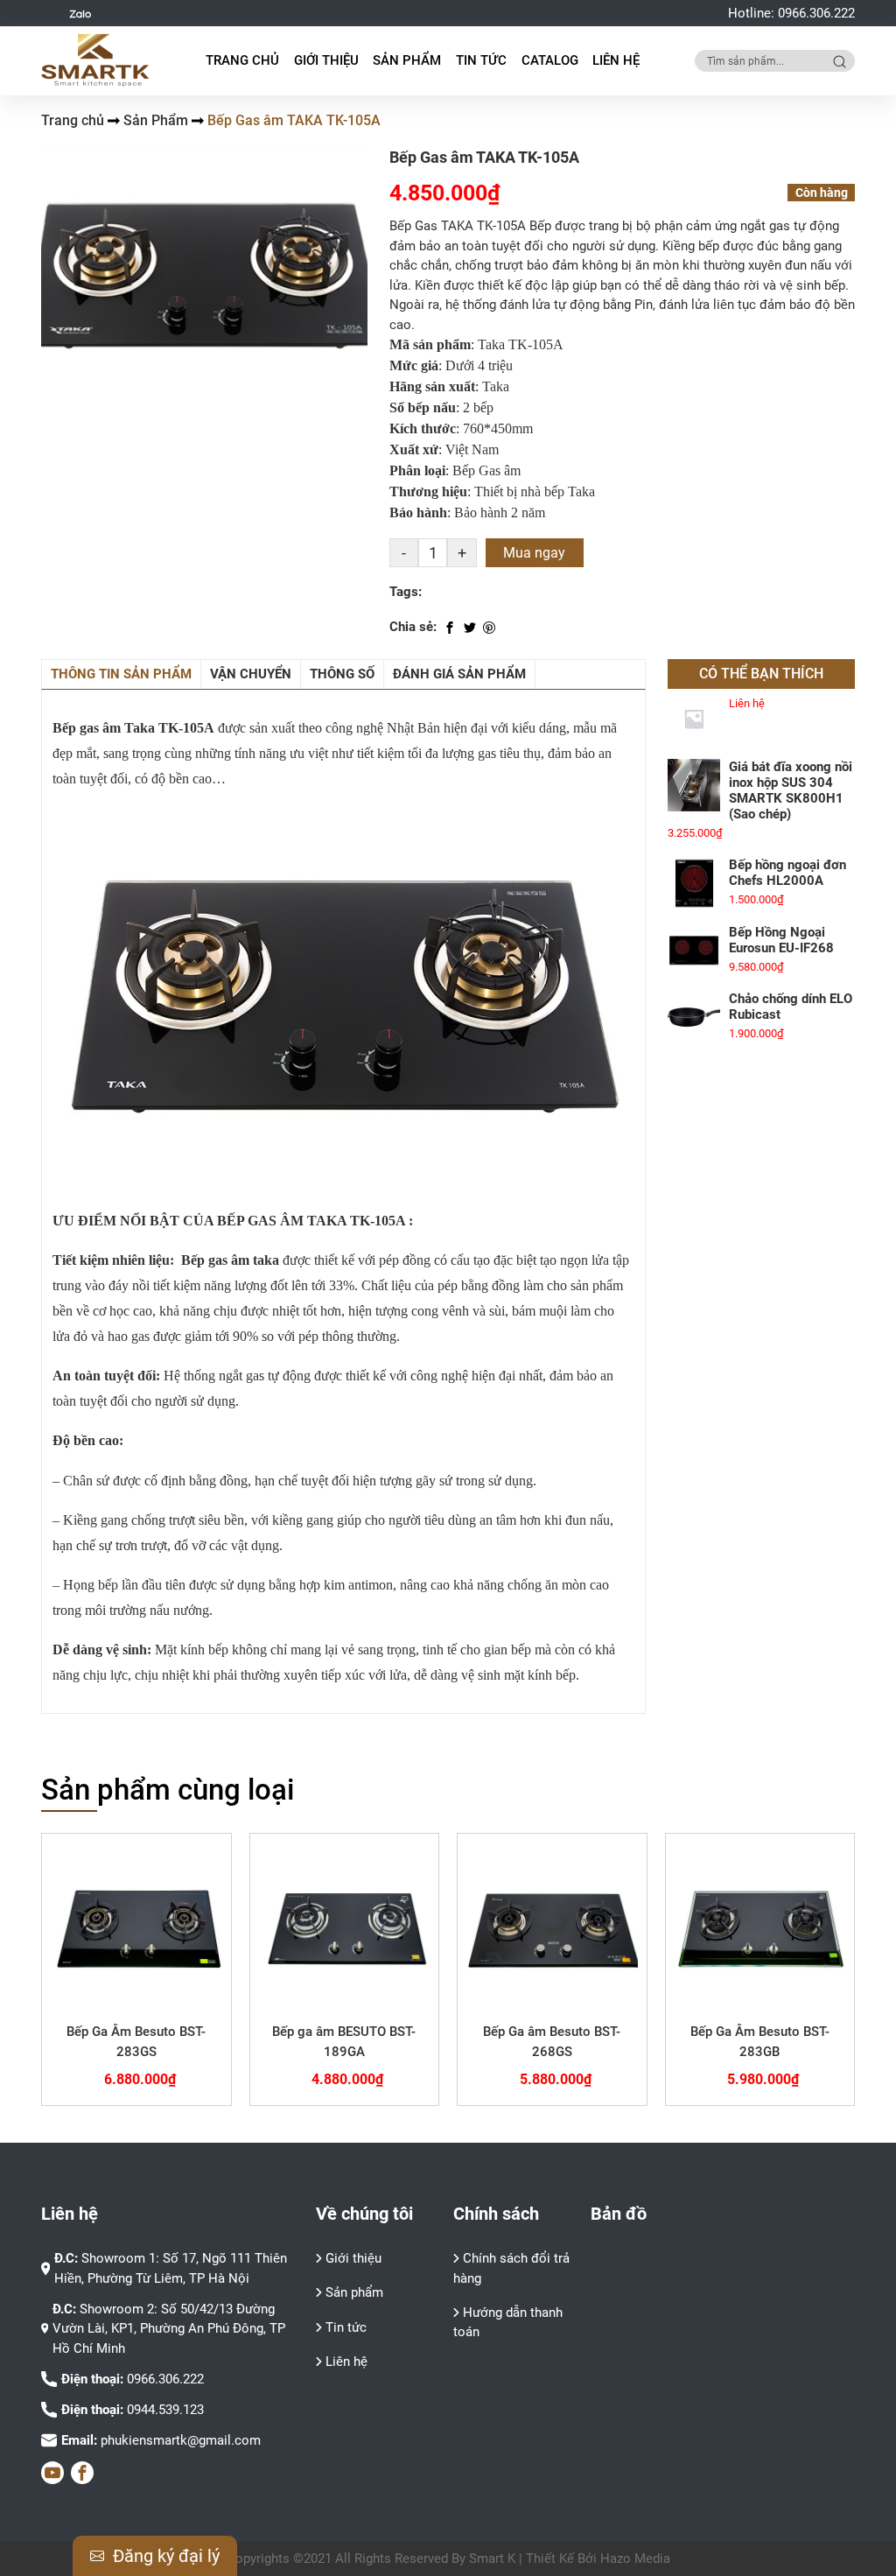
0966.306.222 (816, 13)
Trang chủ (242, 60)
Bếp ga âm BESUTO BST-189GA (344, 2042)
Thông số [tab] (342, 674)
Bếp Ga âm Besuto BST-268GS (552, 2042)
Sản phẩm (407, 60)
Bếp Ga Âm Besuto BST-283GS (136, 2042)
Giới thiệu (326, 60)
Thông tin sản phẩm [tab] (121, 674)
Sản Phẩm (156, 120)
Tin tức (346, 2327)
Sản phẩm (354, 2292)
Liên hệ (616, 60)
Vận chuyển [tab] (251, 674)
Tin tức (481, 60)
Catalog (550, 60)
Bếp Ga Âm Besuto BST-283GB (760, 2042)
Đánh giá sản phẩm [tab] (459, 674)
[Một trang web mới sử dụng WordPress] (96, 60)
